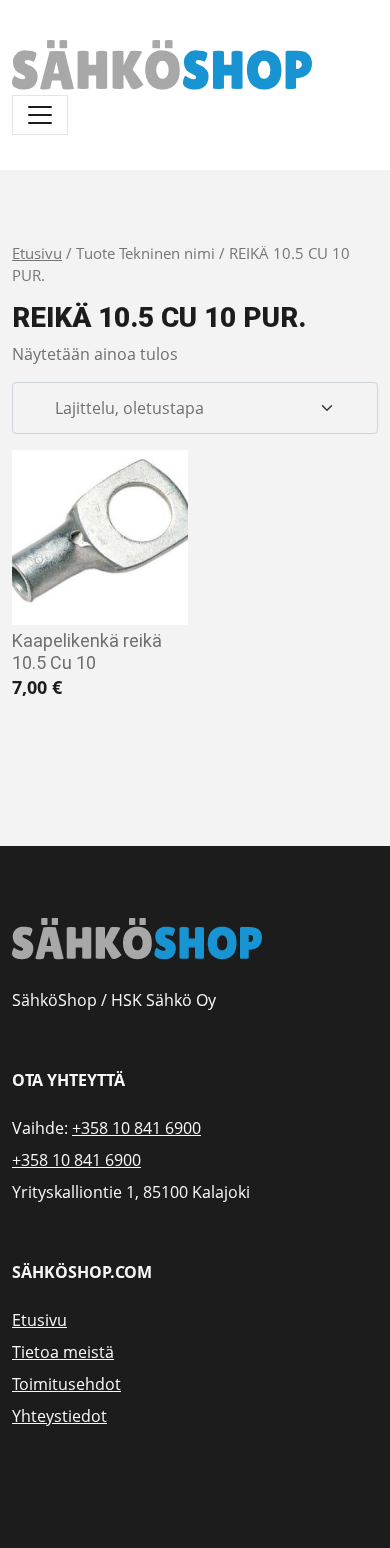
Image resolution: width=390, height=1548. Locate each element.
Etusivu (37, 253)
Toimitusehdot (66, 1384)
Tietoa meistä (63, 1352)
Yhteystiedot (59, 1416)
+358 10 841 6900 (136, 1128)
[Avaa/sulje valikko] (40, 115)
